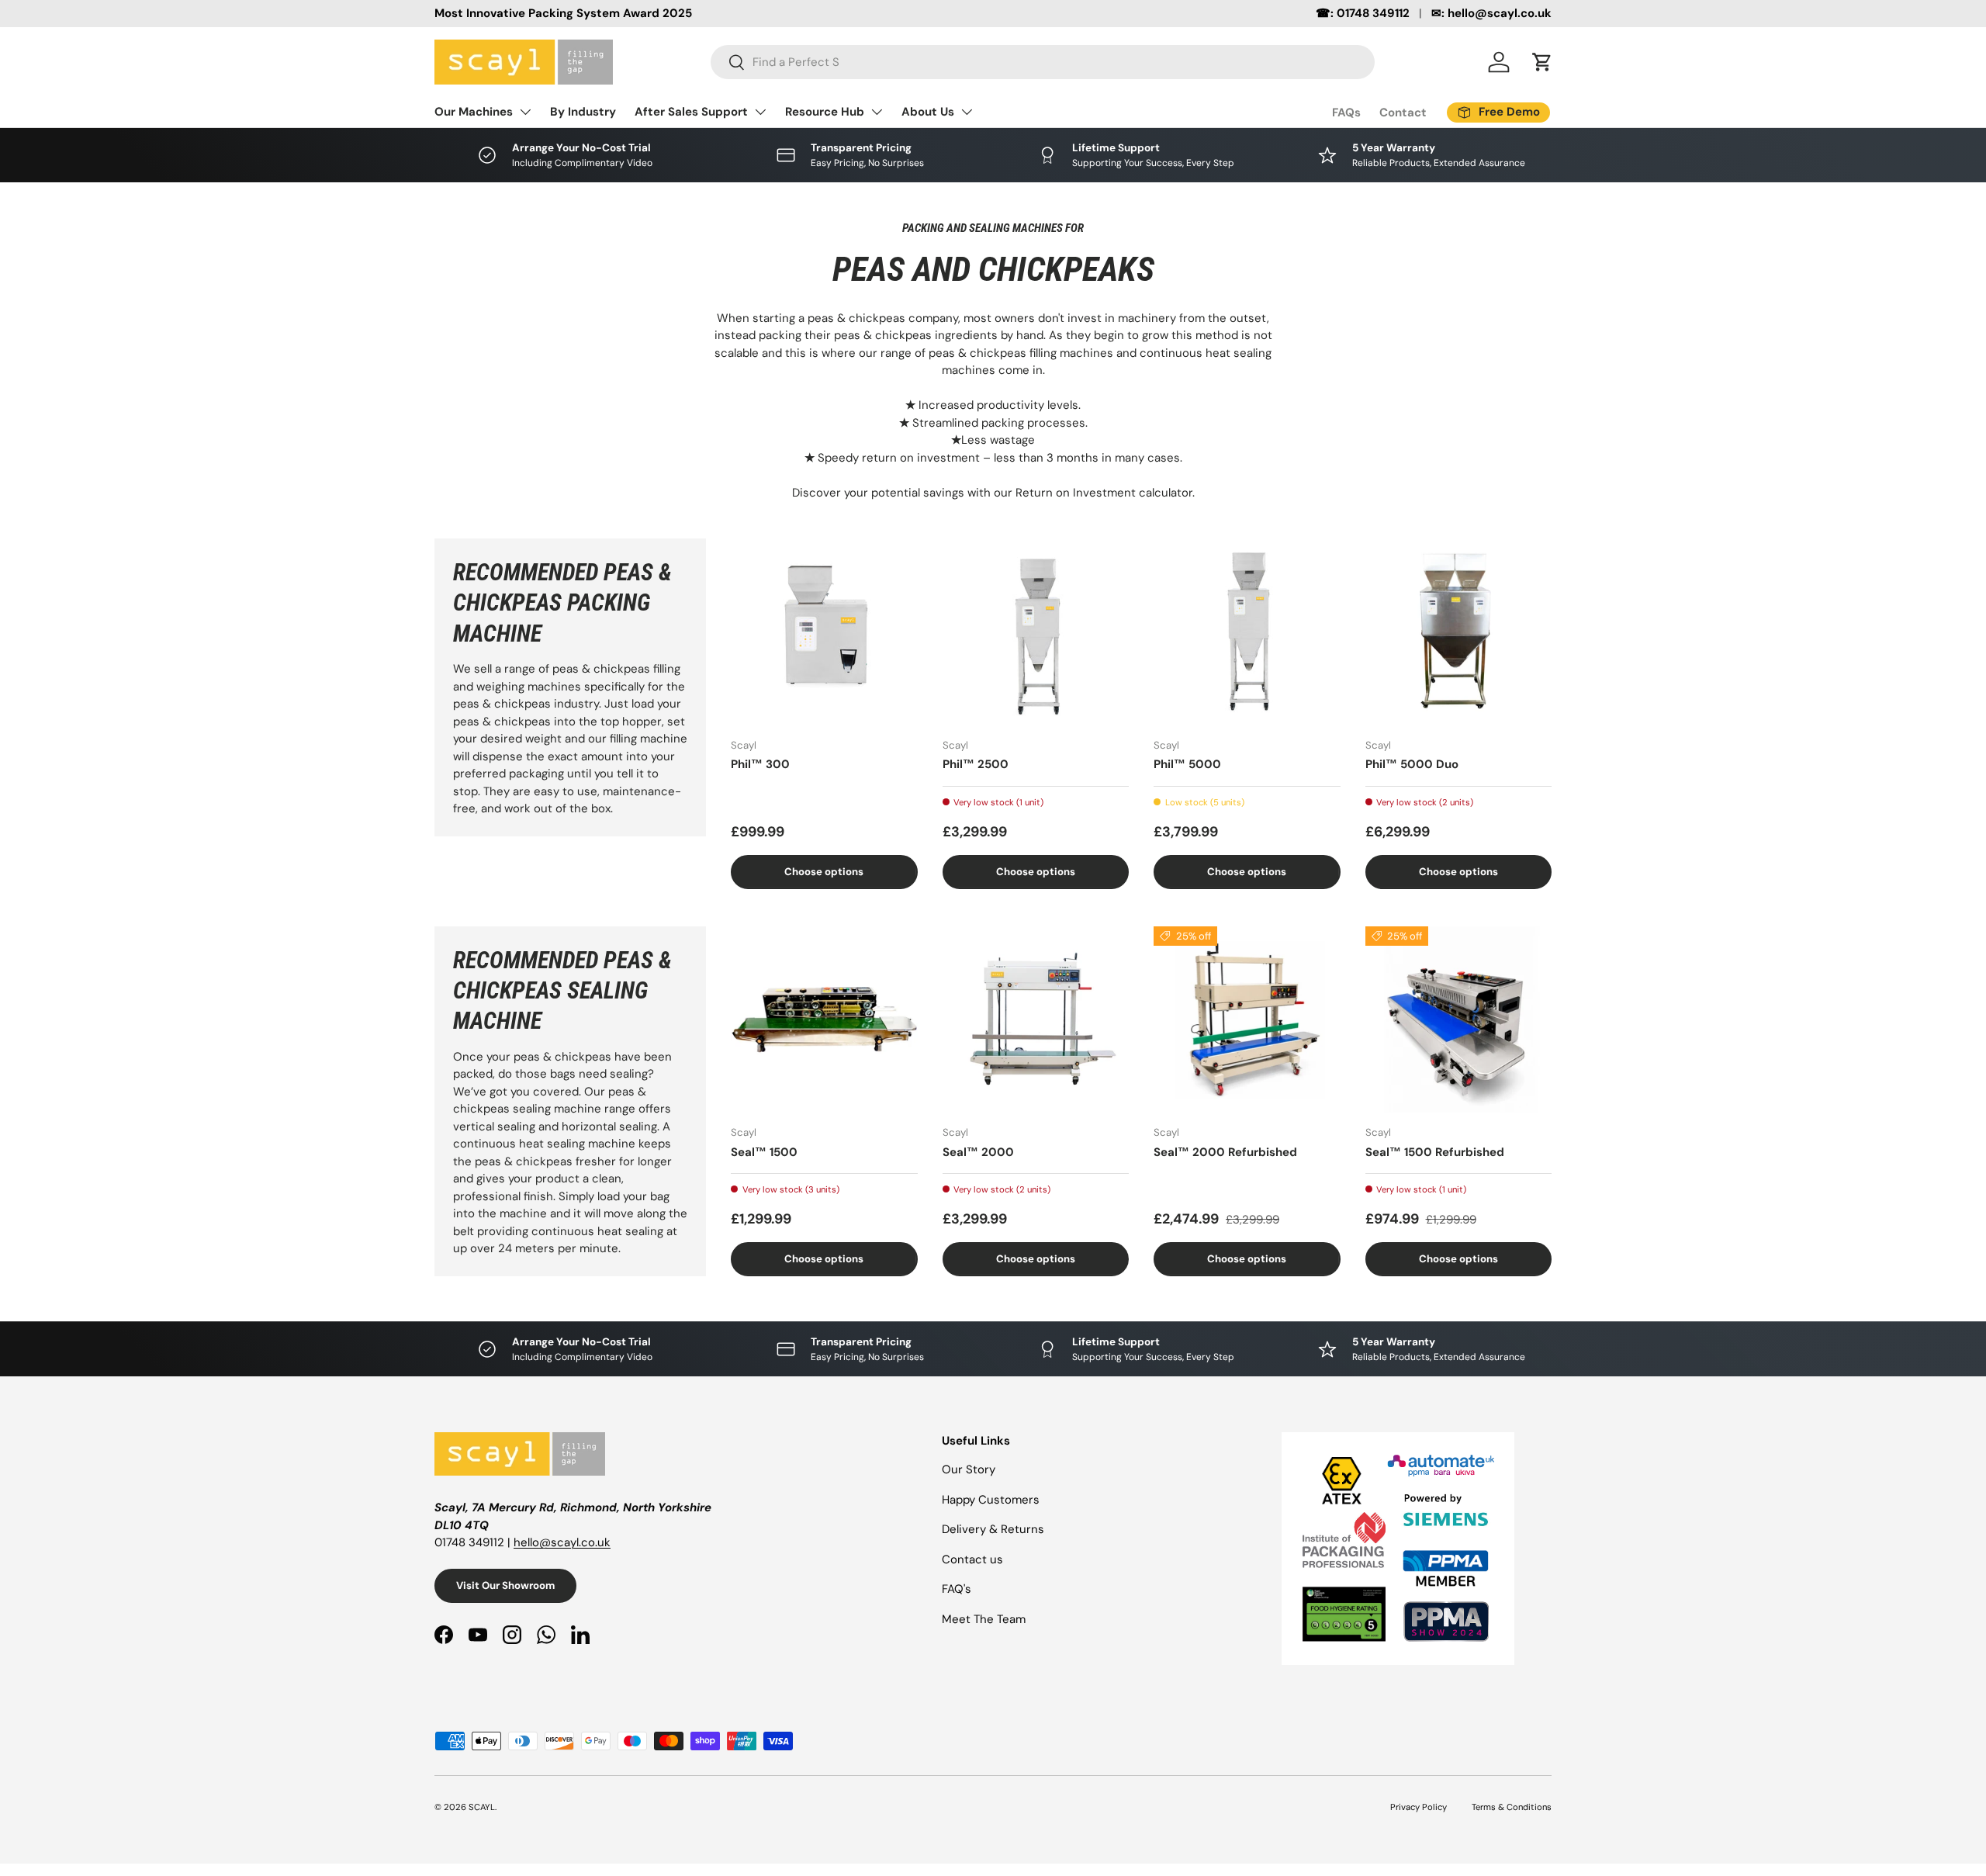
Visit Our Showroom (505, 1585)
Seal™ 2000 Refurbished (1225, 1152)
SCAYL (482, 1807)
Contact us (972, 1559)
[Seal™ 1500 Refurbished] (1459, 1020)
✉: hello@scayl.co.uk (1491, 13)
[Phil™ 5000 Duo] (1459, 632)
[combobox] (1043, 62)
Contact (1403, 112)
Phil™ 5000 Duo (1412, 764)
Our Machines (474, 112)
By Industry (583, 112)
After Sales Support (691, 112)
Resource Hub (825, 112)
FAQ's (957, 1589)
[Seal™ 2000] (1036, 1020)
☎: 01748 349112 (1363, 13)
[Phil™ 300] (824, 632)
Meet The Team (984, 1619)
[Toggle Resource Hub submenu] (877, 112)
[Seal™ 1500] (824, 1020)
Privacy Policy (1419, 1807)
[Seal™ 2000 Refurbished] (1247, 1020)
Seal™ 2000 (978, 1152)
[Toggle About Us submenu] (967, 112)
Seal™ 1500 (764, 1152)
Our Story (969, 1469)
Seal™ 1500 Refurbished (1435, 1152)
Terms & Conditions (1512, 1807)
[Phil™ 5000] (1247, 632)
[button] (1542, 62)
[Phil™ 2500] (1036, 632)
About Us (928, 112)
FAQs (1346, 112)
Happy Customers (991, 1500)
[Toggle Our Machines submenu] (525, 112)
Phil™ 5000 (1187, 764)
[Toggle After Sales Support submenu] (760, 112)
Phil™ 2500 (976, 764)
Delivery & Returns (993, 1529)
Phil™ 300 (760, 764)
